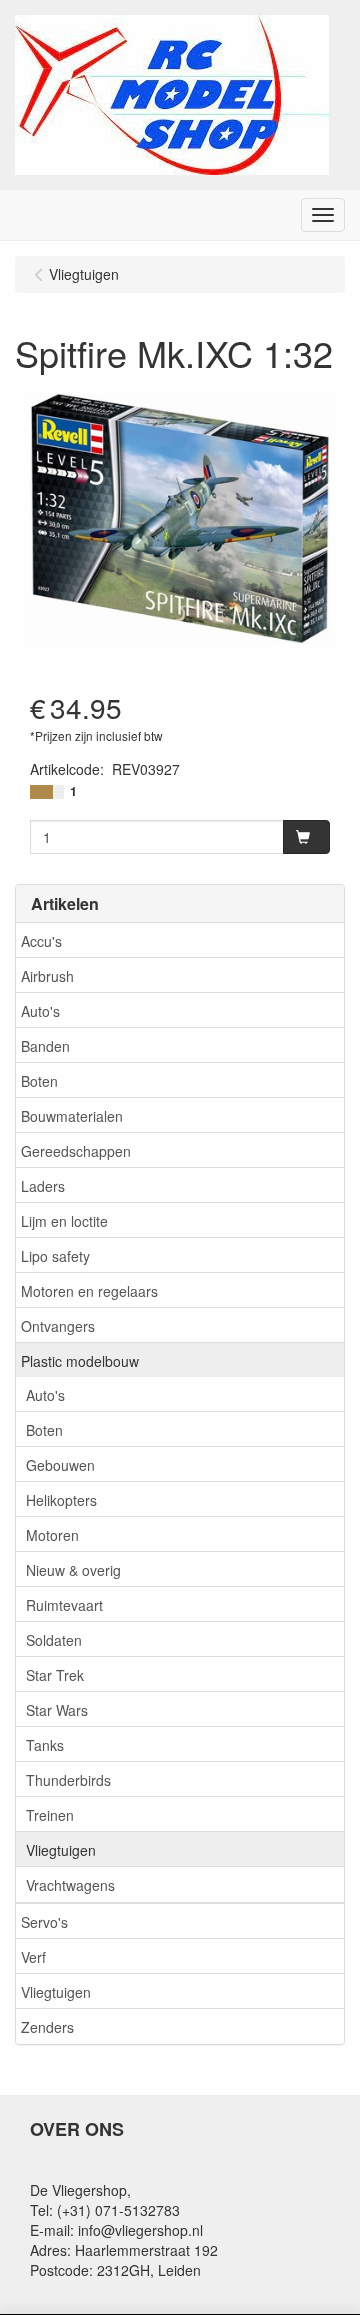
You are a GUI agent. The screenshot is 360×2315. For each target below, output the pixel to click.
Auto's (40, 1011)
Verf (33, 1957)
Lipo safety (55, 1256)
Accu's (41, 941)
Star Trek (55, 1675)
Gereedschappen (76, 1151)
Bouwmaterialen (72, 1116)
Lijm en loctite (64, 1221)
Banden (45, 1046)
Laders (43, 1186)
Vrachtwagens (70, 1885)
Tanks (45, 1745)
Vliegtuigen (61, 1850)
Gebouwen (60, 1465)
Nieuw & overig (73, 1570)
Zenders (47, 2027)
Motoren (52, 1535)
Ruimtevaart (64, 1605)
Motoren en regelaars (89, 1291)
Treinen (50, 1815)
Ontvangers (58, 1326)
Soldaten (54, 1640)
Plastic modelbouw (80, 1361)
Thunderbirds (68, 1780)
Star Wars (57, 1710)
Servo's (44, 1922)
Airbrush (47, 976)
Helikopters (61, 1500)
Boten (39, 1081)
